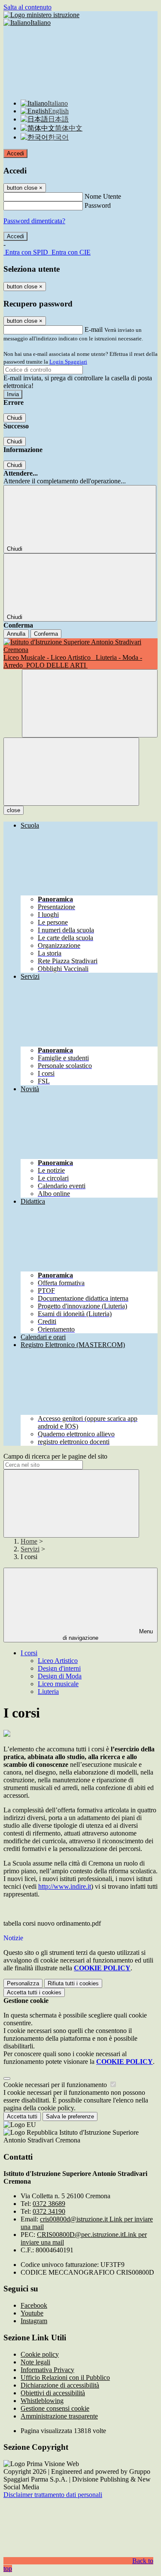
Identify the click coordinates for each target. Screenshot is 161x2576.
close (14, 810)
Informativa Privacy (47, 2370)
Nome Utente (103, 196)
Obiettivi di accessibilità (53, 2393)
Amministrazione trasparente (59, 2416)
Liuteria (48, 1692)
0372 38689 (49, 2204)
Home (29, 1541)
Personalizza (23, 1983)
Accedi (15, 153)
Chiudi (15, 418)
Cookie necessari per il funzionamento (56, 2085)
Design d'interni (59, 1668)
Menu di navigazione (108, 1635)
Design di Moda (60, 1676)
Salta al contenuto (27, 7)
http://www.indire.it (65, 1886)
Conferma (46, 634)
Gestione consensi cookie (55, 2408)
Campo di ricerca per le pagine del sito (55, 1456)
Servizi (30, 1549)
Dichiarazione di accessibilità (60, 2385)
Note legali (35, 2362)
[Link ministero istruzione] (41, 15)
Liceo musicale (58, 1684)
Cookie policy (40, 2354)
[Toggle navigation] (71, 772)
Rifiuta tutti (73, 1983)
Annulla (16, 634)
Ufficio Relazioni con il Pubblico (65, 2377)
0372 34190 (49, 2211)
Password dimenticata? (34, 221)
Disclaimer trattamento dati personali (53, 2495)
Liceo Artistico (58, 1661)
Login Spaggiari (68, 362)
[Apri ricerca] (90, 703)
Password (98, 205)
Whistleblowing (42, 2401)
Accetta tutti (34, 1992)
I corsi (29, 1653)
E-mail (94, 329)
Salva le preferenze (70, 2116)
